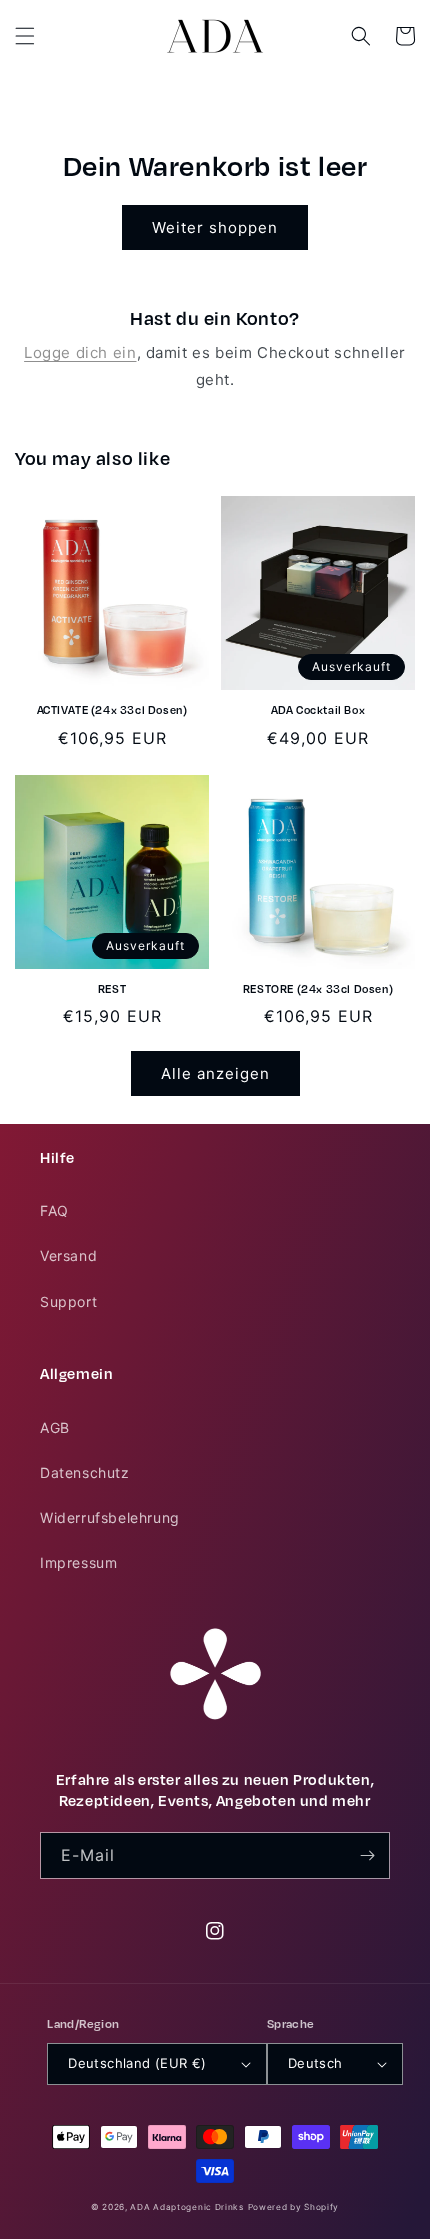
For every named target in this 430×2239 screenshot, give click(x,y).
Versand (68, 1255)
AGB (55, 1427)
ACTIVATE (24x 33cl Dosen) (112, 710)
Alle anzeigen (215, 1073)
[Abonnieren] (367, 1855)
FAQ (54, 1210)
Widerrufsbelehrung (110, 1517)
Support (68, 1301)
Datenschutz (85, 1472)
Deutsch (315, 2063)
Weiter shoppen (215, 227)
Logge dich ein (80, 352)
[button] (25, 36)
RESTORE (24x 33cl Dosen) (318, 989)
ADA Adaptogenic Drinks (186, 2207)
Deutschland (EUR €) (137, 2063)
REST (112, 989)
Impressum (78, 1562)
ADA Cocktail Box (318, 710)
